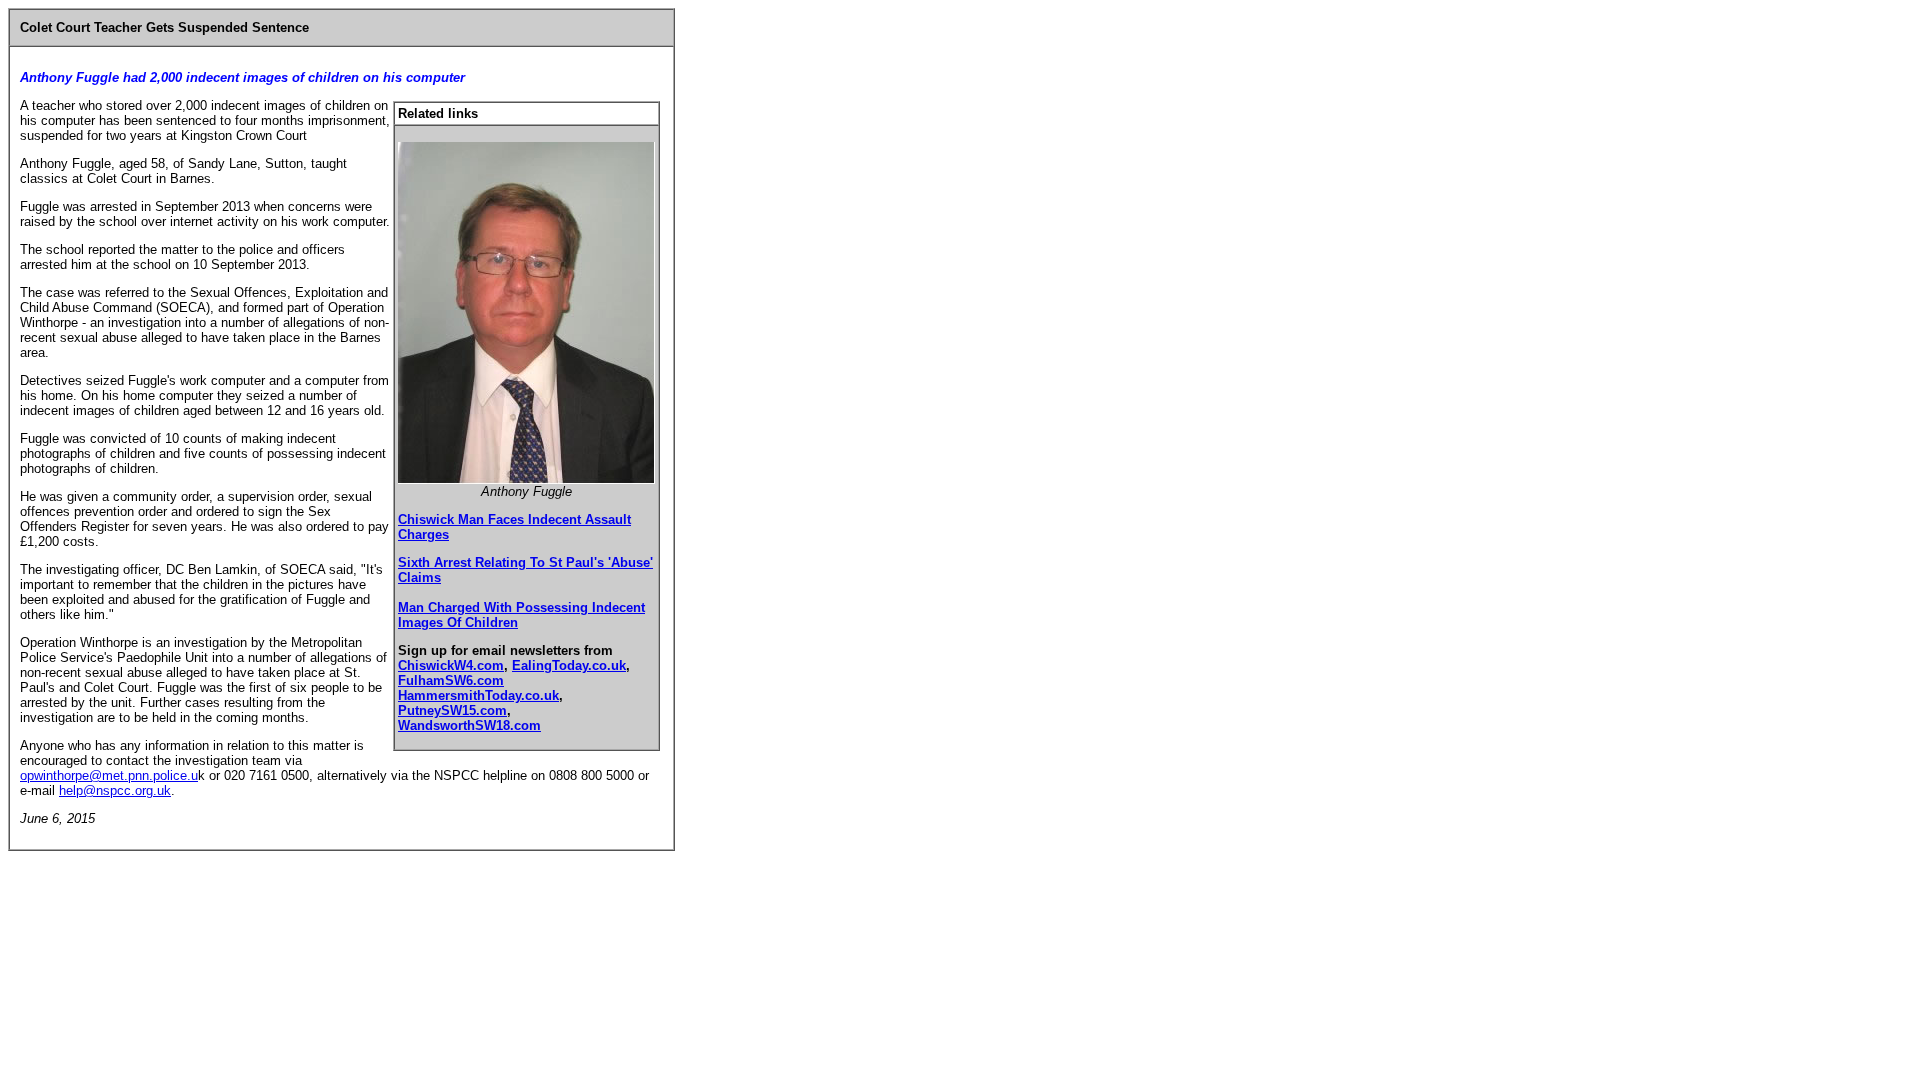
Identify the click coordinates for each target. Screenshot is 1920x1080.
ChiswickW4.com (451, 665)
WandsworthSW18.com (469, 725)
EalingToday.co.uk (569, 665)
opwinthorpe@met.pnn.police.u (109, 775)
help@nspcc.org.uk (115, 790)
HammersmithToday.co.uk (478, 695)
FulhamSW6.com (451, 680)
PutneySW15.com (452, 710)
